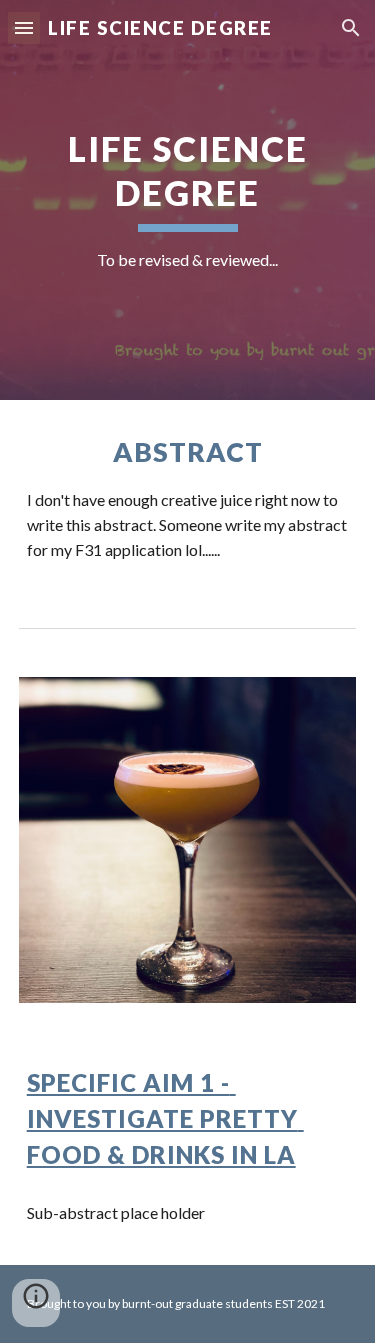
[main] (188, 200)
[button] (24, 27)
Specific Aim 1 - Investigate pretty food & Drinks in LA (165, 1118)
